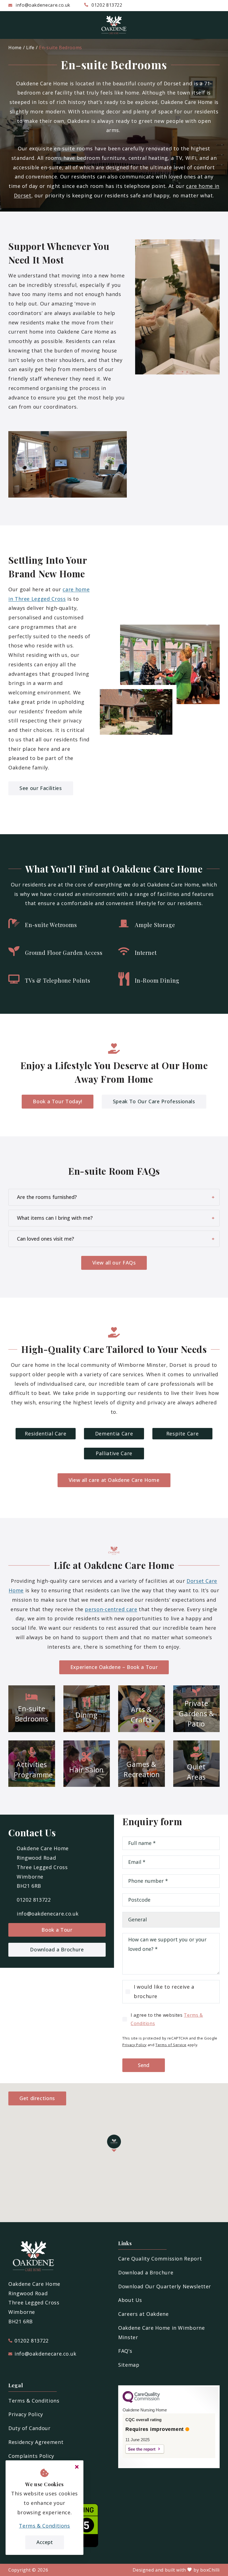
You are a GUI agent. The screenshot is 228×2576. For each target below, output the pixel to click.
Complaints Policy (31, 2456)
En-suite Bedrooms (60, 48)
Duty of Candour (29, 2428)
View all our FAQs (114, 1263)
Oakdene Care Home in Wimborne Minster (162, 2332)
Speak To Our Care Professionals (154, 1101)
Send (144, 2065)
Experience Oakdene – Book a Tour (114, 1667)
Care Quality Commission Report (160, 2259)
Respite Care (183, 1434)
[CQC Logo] (141, 2401)
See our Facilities (41, 788)
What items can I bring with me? (55, 1218)
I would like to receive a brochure (164, 1991)
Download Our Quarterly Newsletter (165, 2286)
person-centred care (111, 1609)
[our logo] (114, 25)
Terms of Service (171, 2045)
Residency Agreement (36, 2442)
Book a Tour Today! (58, 1101)
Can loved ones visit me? (45, 1239)
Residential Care (45, 1434)
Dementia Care (114, 1434)
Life (30, 48)
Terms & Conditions (34, 2401)
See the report (142, 2449)
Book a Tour (57, 1930)
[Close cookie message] (77, 2467)
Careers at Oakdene (143, 2314)
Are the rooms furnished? (47, 1197)
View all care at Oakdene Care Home (114, 1480)
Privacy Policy (134, 2045)
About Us (130, 2300)
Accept (45, 2542)
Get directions (37, 2098)
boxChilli (210, 2570)
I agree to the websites (167, 2019)
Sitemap (129, 2365)
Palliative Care (114, 1453)
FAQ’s (125, 2351)
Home (15, 48)
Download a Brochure (57, 1949)
